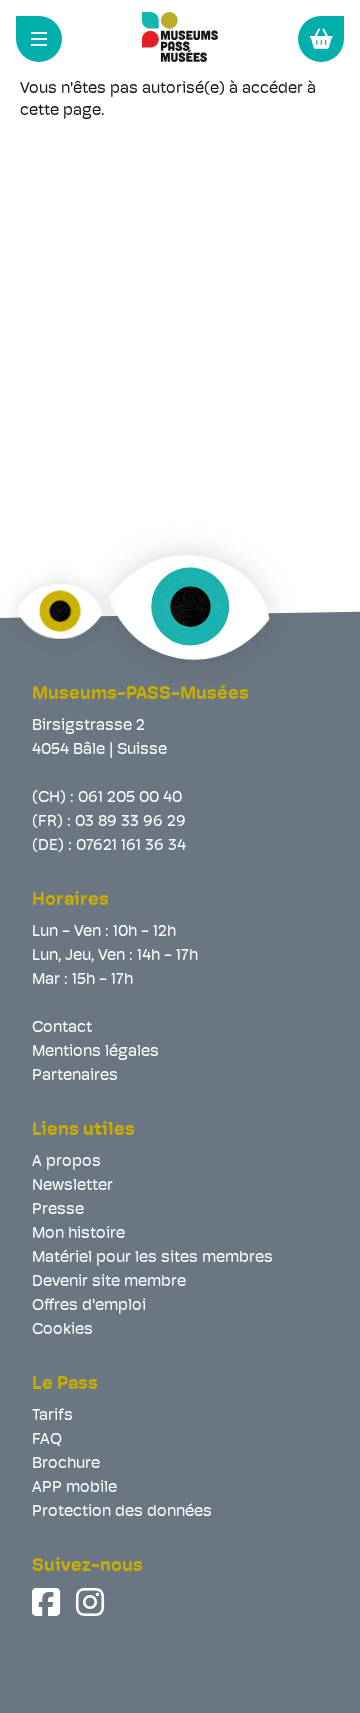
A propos (66, 1162)
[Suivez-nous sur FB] (48, 1602)
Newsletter (72, 1186)
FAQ (47, 1440)
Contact (62, 1028)
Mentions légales (95, 1052)
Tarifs (52, 1416)
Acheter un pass (321, 39)
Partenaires (75, 1076)
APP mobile (74, 1488)
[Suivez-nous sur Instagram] (92, 1602)
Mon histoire (78, 1234)
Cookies (62, 1330)
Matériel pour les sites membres (152, 1258)
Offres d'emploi (89, 1306)
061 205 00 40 (130, 798)
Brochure (66, 1464)
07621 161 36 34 (131, 846)
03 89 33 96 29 (130, 822)
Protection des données (122, 1512)
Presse (58, 1210)
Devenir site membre (109, 1282)
